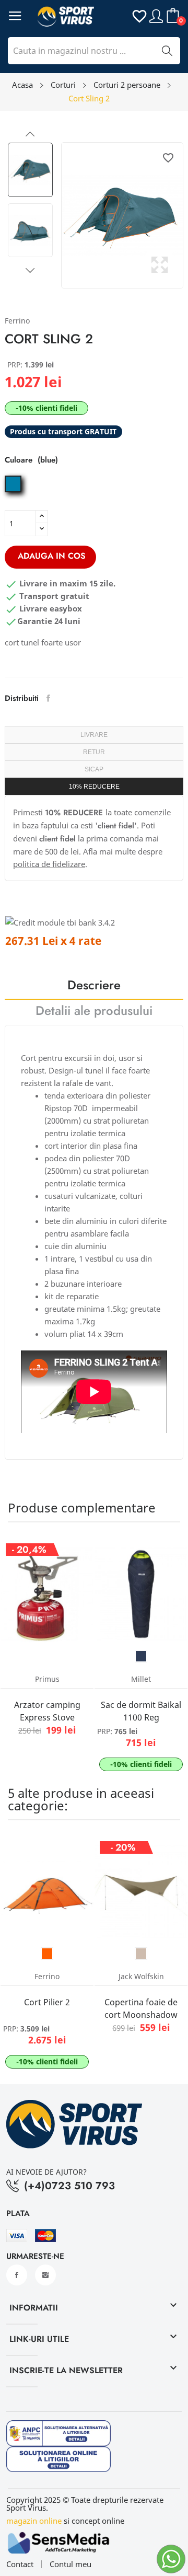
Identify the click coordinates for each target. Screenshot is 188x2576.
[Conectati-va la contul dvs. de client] (156, 15)
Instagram (45, 2275)
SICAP (94, 769)
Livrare (94, 735)
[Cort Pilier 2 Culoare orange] (47, 1954)
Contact (20, 2564)
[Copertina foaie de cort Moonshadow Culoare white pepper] (141, 1954)
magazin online (34, 2521)
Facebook (17, 2275)
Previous (30, 134)
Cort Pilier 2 (47, 2002)
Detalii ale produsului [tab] (94, 1012)
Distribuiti (48, 698)
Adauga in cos (52, 556)
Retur (94, 752)
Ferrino (17, 321)
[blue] (14, 492)
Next (30, 270)
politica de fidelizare (49, 864)
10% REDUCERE (94, 787)
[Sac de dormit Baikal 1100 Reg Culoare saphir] (141, 1656)
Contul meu (70, 2564)
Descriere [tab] (94, 986)
